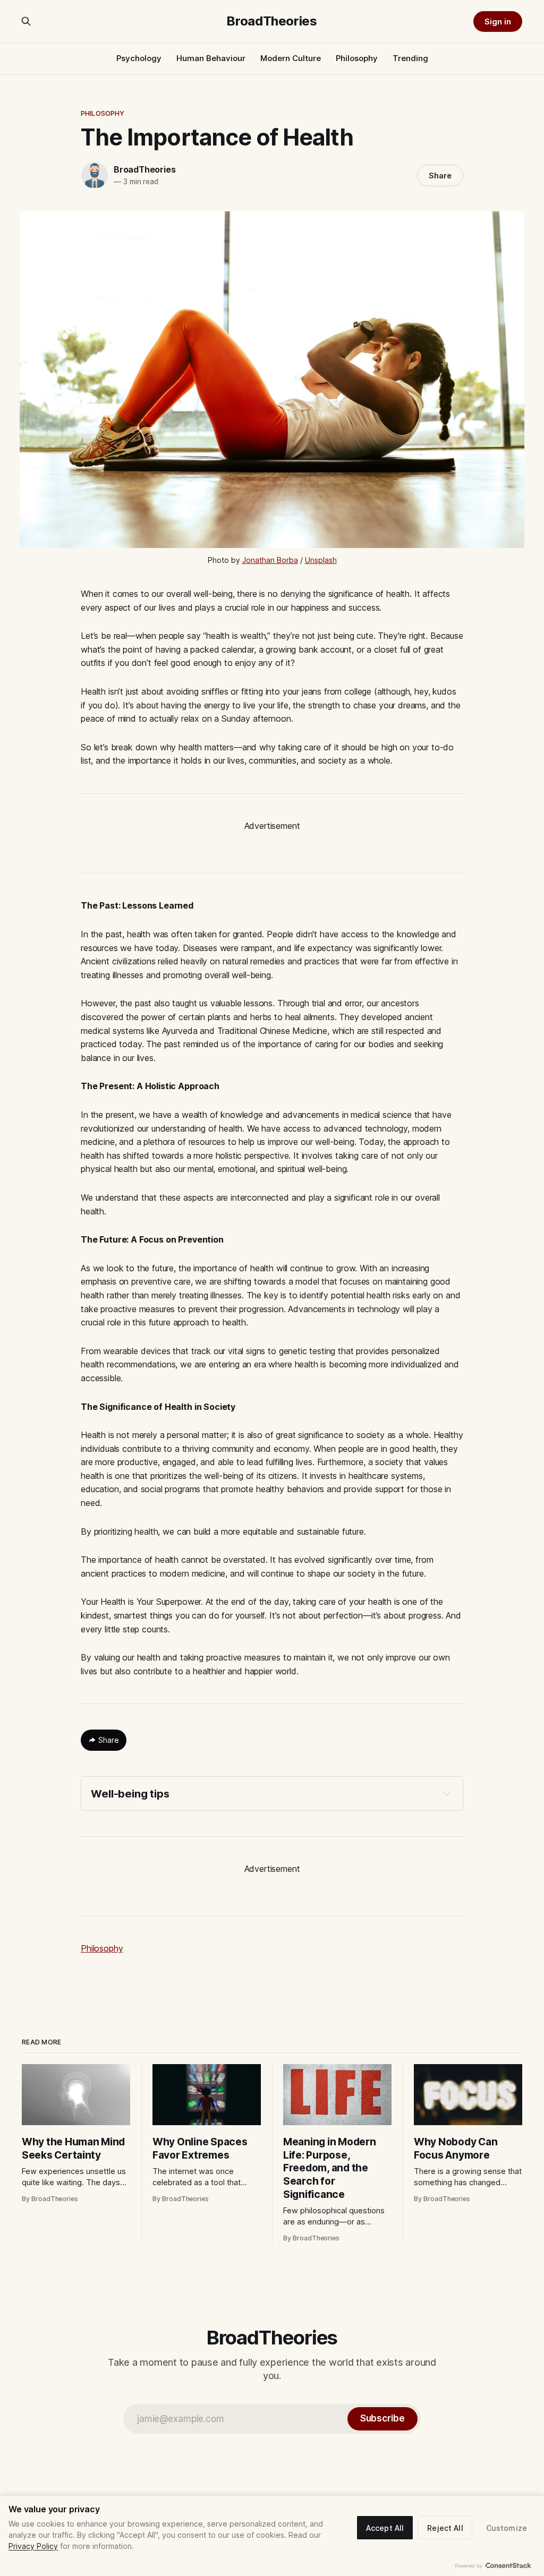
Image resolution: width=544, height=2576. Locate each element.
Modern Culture (291, 58)
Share (440, 176)
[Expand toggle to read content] (447, 1793)
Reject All (445, 2528)
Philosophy (357, 58)
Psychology (139, 58)
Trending (410, 58)
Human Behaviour (211, 58)
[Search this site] (26, 21)
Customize (507, 2528)
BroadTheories (272, 21)
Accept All (385, 2528)
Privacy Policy (33, 2546)
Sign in (498, 22)
